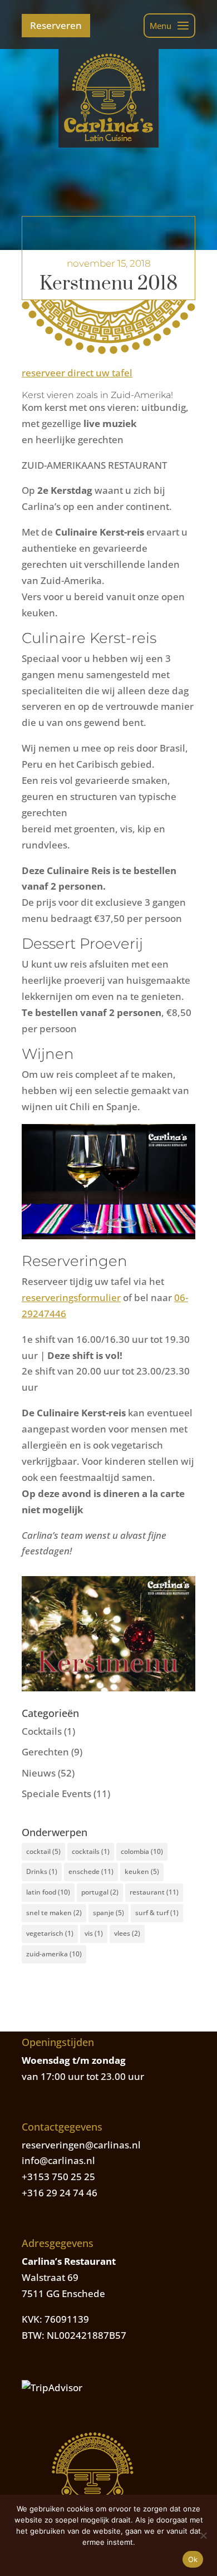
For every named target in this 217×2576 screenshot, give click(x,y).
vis (94, 1933)
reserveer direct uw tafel (77, 373)
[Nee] (203, 2535)
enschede (91, 1871)
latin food (48, 1892)
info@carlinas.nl (58, 2160)
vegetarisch (50, 1933)
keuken (142, 1871)
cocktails (91, 1851)
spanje (108, 1913)
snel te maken (54, 1913)
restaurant (154, 1892)
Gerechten (45, 1752)
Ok (193, 2559)
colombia (142, 1851)
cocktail (43, 1851)
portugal (100, 1892)
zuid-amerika (54, 1954)
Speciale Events (56, 1794)
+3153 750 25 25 (58, 2177)
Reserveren (56, 25)
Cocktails (42, 1731)
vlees (127, 1933)
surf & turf (157, 1913)
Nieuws (39, 1773)
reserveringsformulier (71, 1297)
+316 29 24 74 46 (60, 2193)
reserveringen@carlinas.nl (81, 2145)
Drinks (42, 1871)
